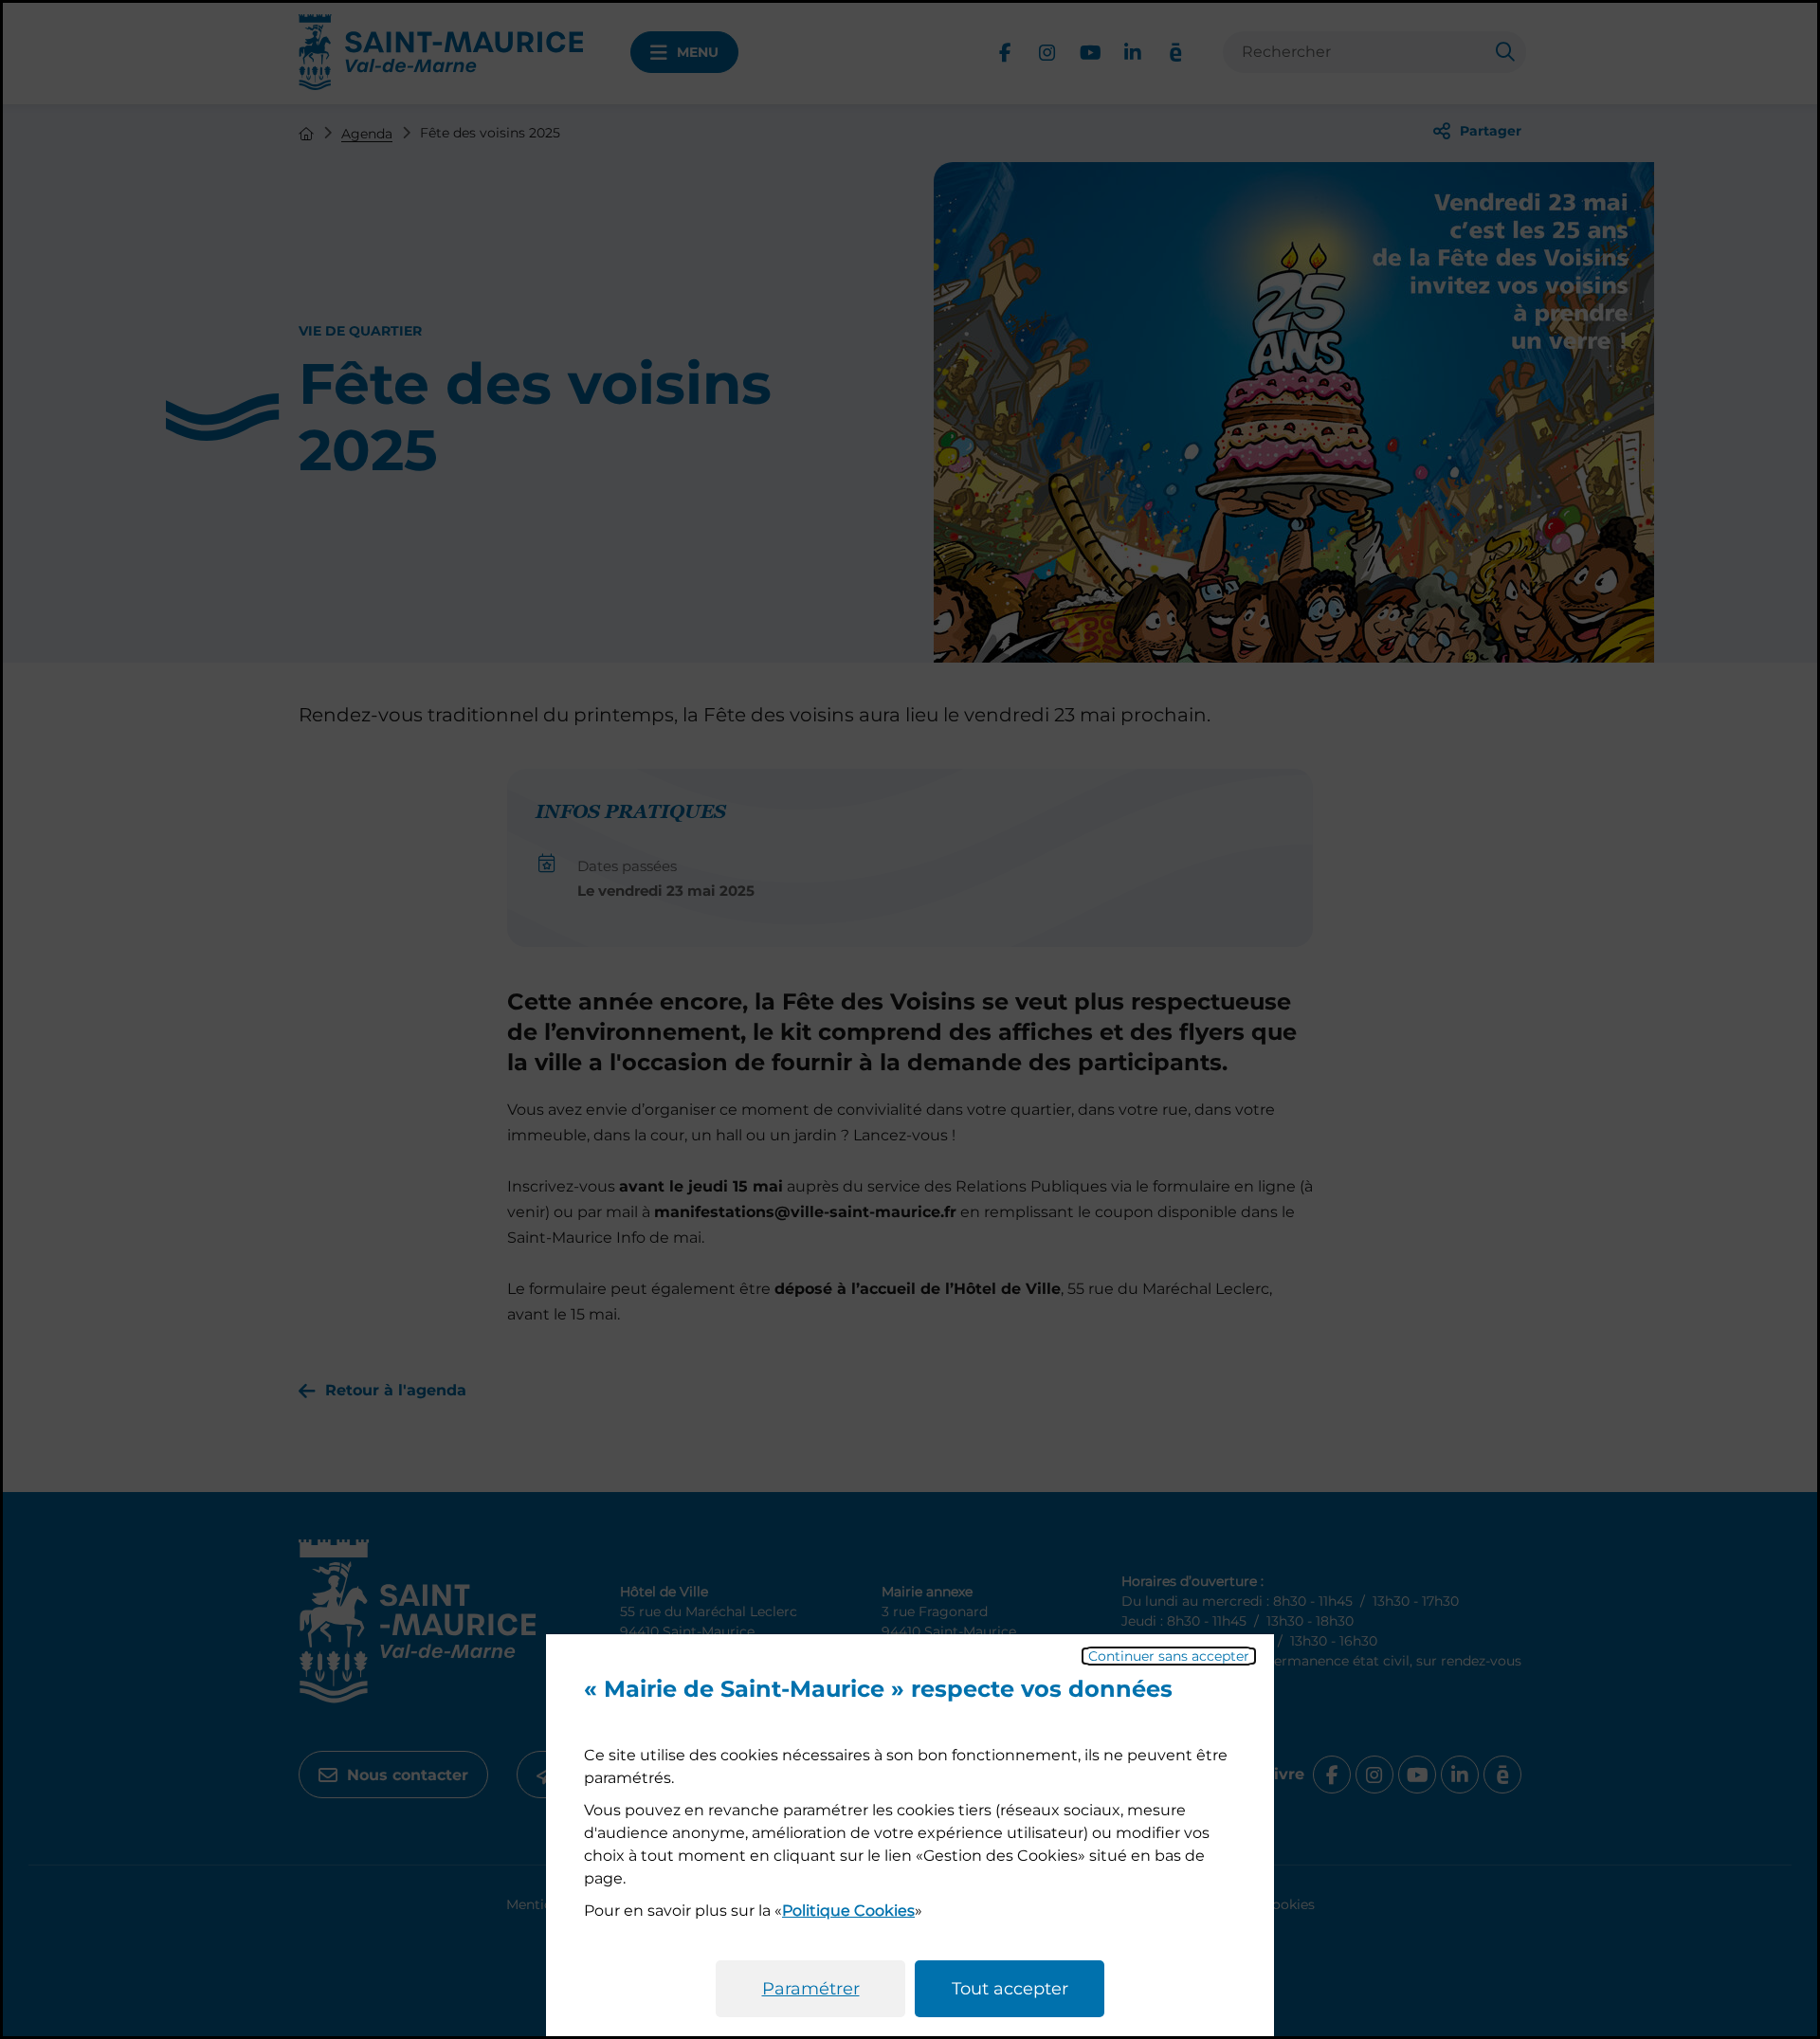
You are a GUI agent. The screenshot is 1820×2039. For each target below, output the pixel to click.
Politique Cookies (848, 1911)
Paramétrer (811, 1989)
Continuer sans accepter (1169, 1656)
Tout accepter (1010, 1989)
